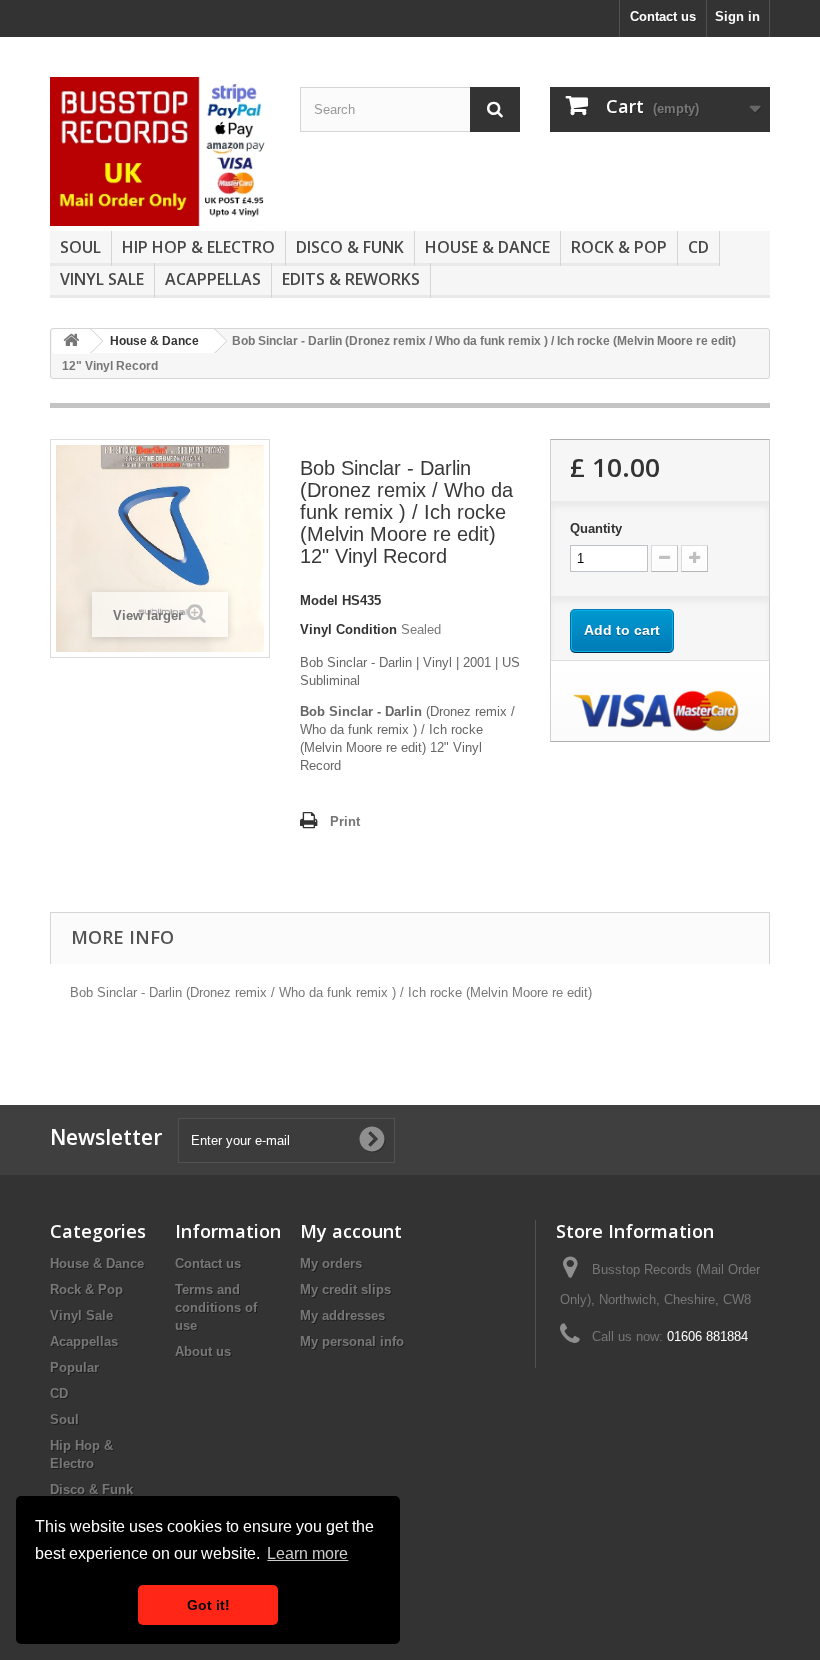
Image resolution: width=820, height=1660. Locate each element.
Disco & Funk (350, 247)
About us (203, 1351)
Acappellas (213, 279)
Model (319, 600)
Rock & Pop (619, 247)
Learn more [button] (307, 1553)
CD (698, 247)
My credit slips (345, 1289)
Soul (80, 247)
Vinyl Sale (102, 279)
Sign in (737, 16)
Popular (74, 1367)
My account (351, 1231)
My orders (331, 1263)
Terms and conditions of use (216, 1307)
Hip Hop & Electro (198, 247)
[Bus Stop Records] (160, 151)
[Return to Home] (71, 341)
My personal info (352, 1341)
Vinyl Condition (348, 629)
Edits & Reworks (351, 279)
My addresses (342, 1315)
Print (345, 821)
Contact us (663, 16)
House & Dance (487, 247)
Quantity (596, 528)
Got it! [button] (208, 1605)
